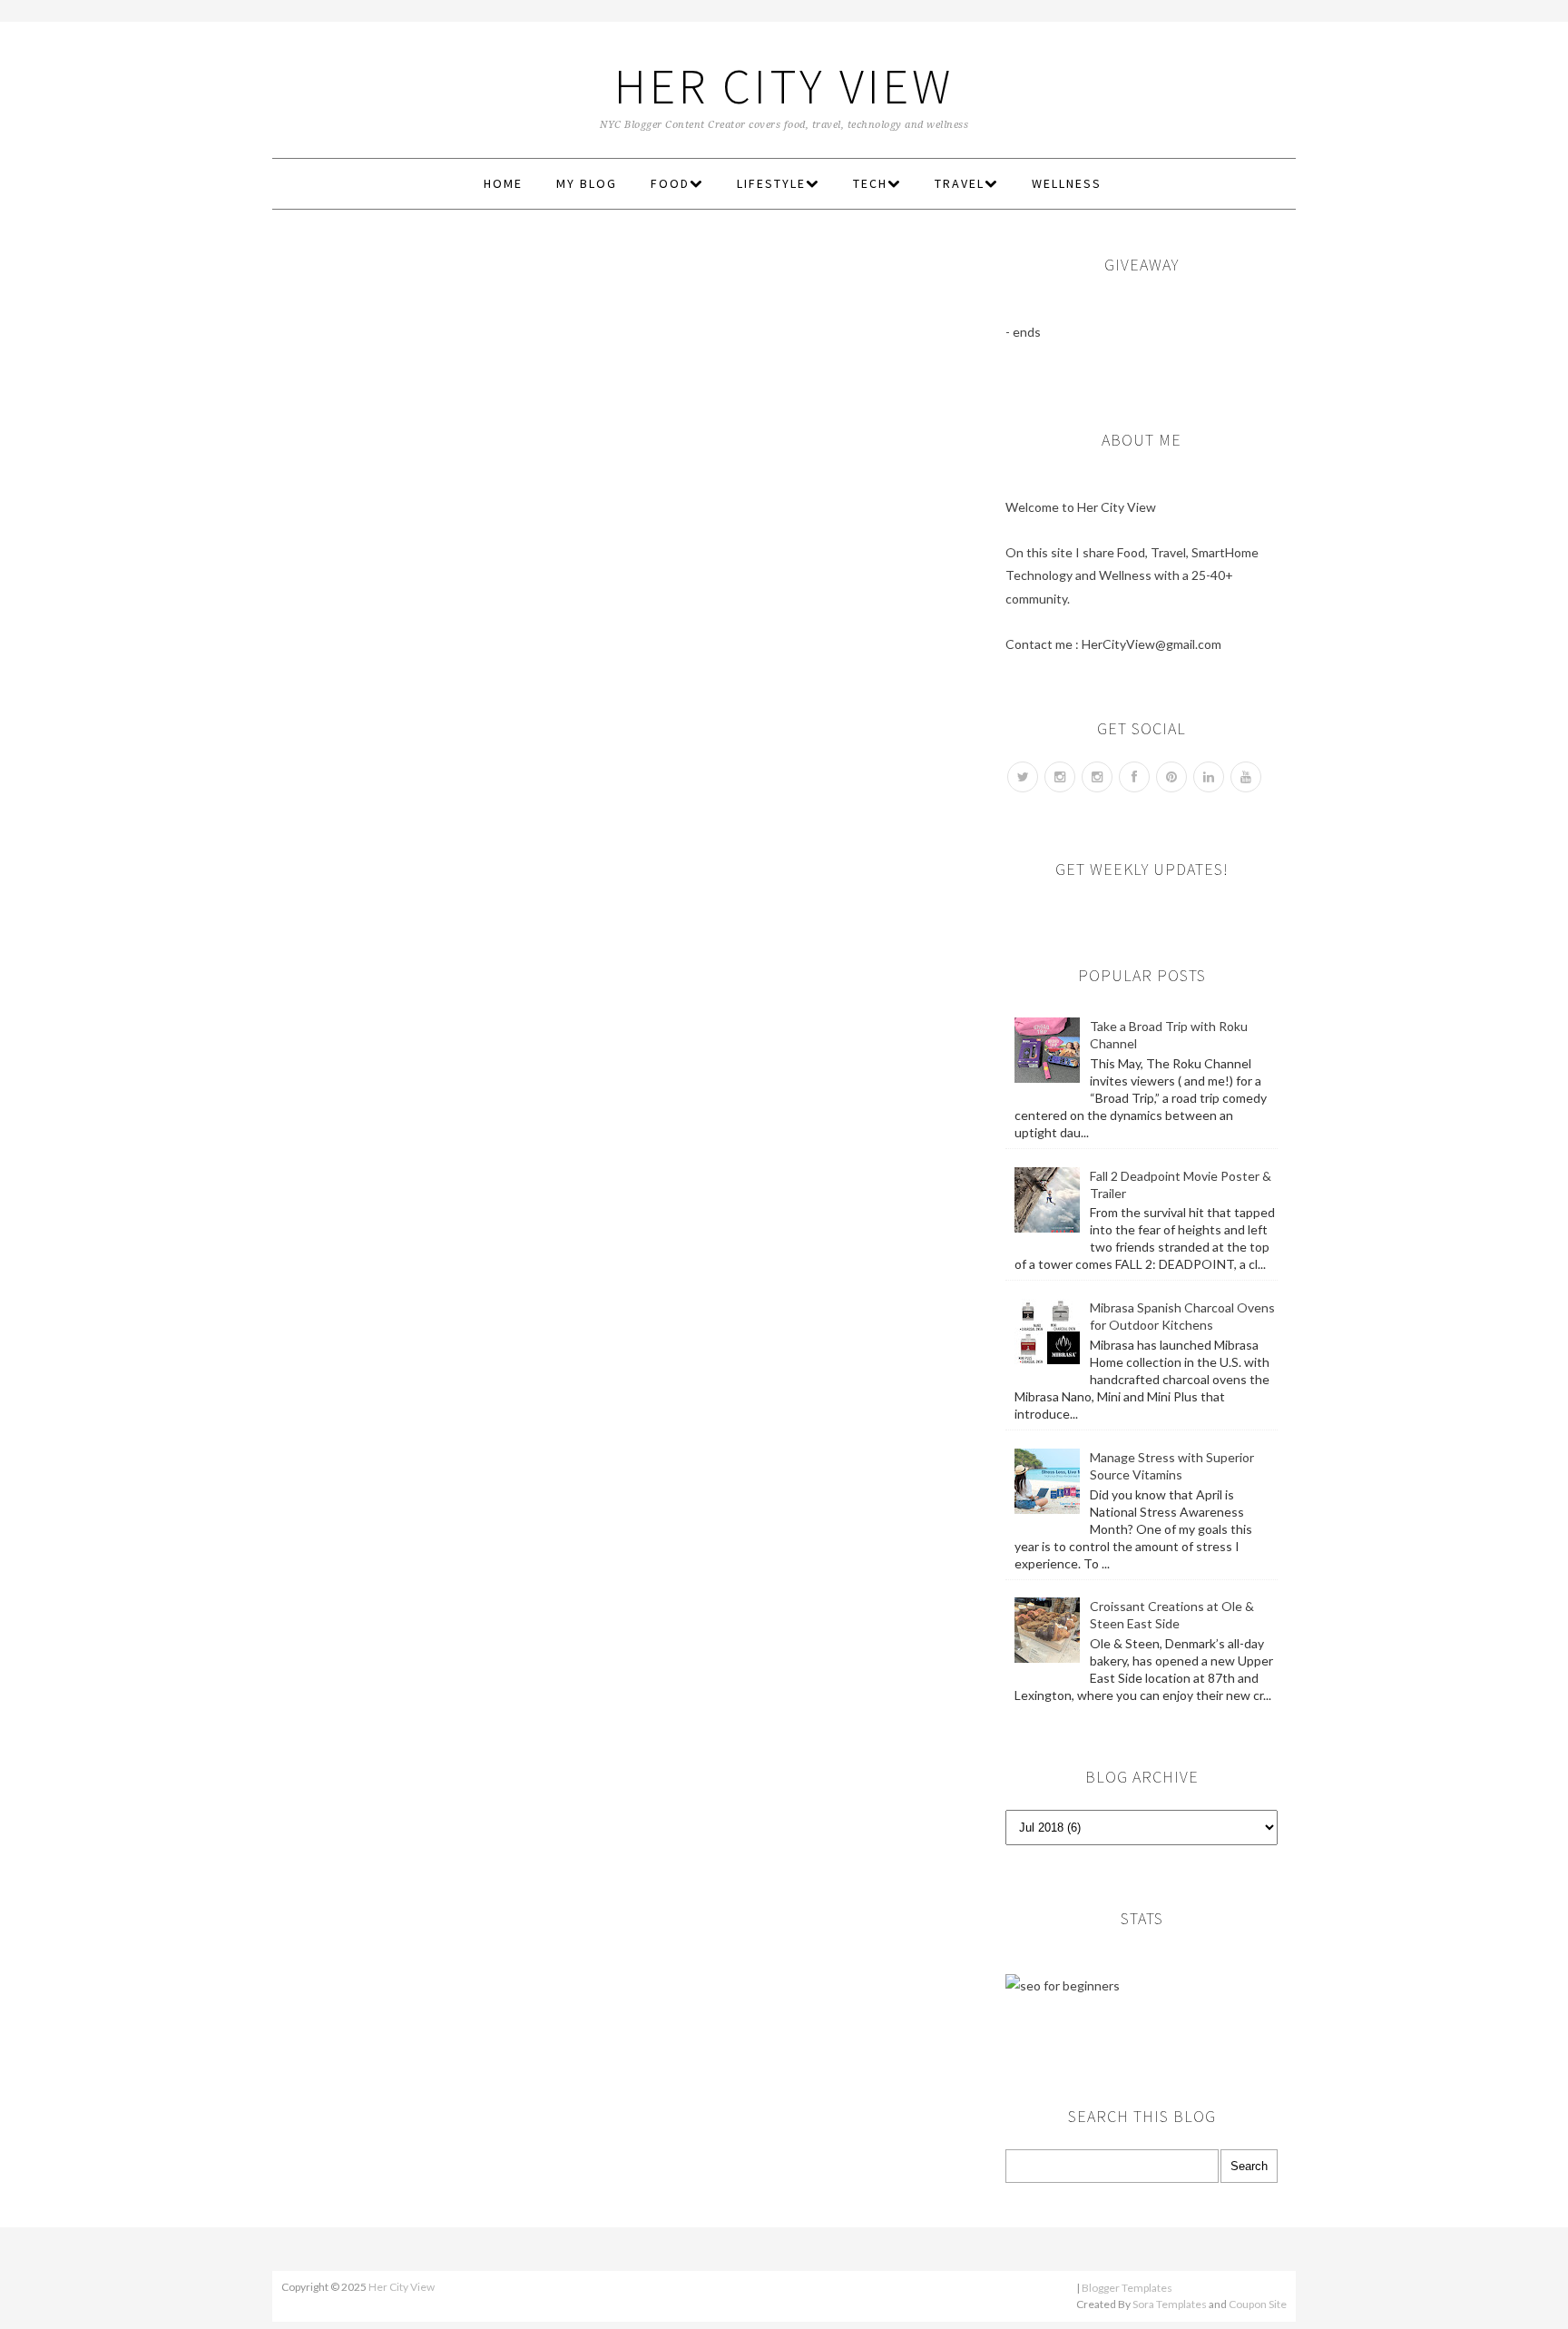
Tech (870, 183)
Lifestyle (771, 183)
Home (503, 183)
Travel (960, 183)
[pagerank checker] (1063, 1985)
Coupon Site (1258, 2304)
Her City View (784, 86)
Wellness (1067, 183)
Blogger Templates (1127, 2288)
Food (670, 183)
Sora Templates (1170, 2304)
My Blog (587, 183)
